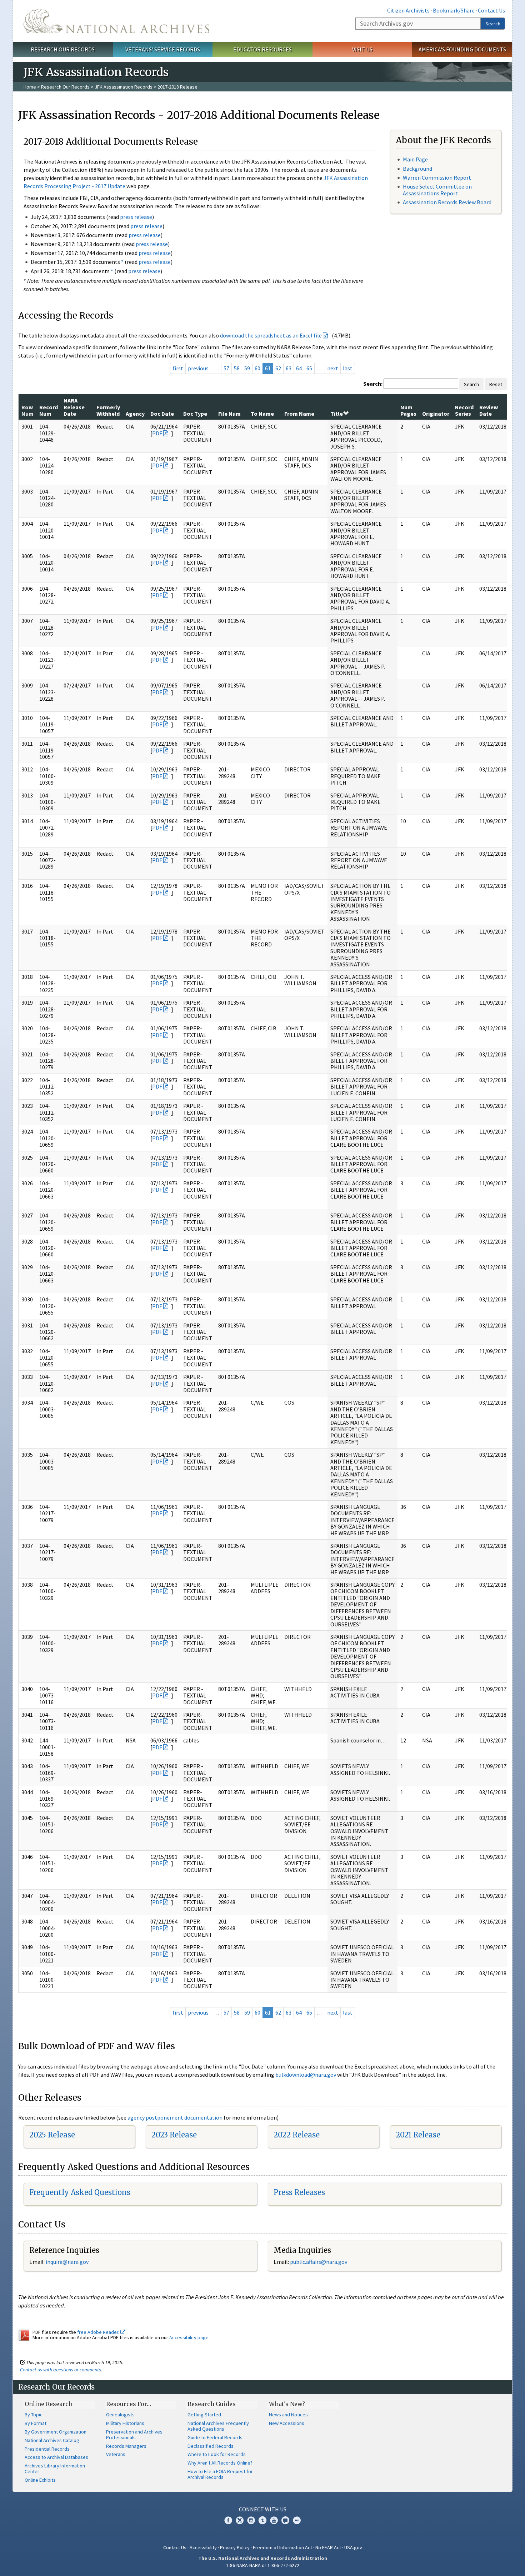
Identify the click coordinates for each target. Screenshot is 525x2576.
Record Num (49, 410)
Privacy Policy (235, 2547)
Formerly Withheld (108, 410)
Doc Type (195, 414)
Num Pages (408, 410)
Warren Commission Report (437, 177)
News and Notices (288, 2415)
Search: (373, 384)
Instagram (251, 2520)
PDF (157, 433)
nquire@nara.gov (68, 2262)
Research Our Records (63, 49)
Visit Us (362, 49)
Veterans (116, 2454)
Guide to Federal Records (215, 2437)
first (178, 368)
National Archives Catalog (52, 2440)
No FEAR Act (328, 2547)
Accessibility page (189, 2337)
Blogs (285, 2520)
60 (257, 368)
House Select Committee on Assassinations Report (437, 190)
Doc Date (162, 414)
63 (289, 368)
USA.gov (353, 2547)
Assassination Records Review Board (447, 202)
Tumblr (262, 2520)
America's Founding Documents (462, 49)
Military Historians (125, 2423)
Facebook (228, 2520)
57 (226, 368)
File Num (229, 414)
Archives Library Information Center (55, 2469)
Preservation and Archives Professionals (134, 2435)
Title (337, 414)
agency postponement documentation (175, 2117)
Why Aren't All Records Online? (220, 2463)
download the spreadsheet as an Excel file (271, 335)
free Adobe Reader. (99, 2332)
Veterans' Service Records (163, 49)
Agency (135, 414)
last (348, 368)
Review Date (489, 410)
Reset (496, 384)
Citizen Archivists (408, 10)
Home (30, 87)
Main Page (415, 159)
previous (198, 368)
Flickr (297, 2520)
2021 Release (418, 2135)
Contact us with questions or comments (61, 2370)
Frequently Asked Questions (80, 2192)
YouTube (274, 2520)
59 (247, 368)
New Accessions (287, 2423)
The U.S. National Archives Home (116, 21)
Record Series (464, 410)
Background (417, 169)
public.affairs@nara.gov (319, 2262)
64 (299, 368)
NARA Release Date (74, 407)
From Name (299, 414)
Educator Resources (262, 49)
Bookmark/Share (454, 10)
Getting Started (204, 2415)
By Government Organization (56, 2432)
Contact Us (491, 10)
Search (493, 24)
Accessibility (203, 2547)
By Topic (34, 2415)
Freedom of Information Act (282, 2547)
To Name (262, 414)
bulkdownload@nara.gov (306, 2075)
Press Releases (299, 2192)
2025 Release (52, 2135)
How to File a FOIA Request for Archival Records (220, 2474)
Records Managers (126, 2446)
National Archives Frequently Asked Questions (218, 2426)
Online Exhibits (40, 2480)
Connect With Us (263, 2509)
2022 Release (297, 2135)
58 (237, 368)
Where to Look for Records (217, 2454)
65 (309, 368)
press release (136, 217)
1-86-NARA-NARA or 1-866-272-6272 (263, 2565)
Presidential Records (47, 2449)
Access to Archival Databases (56, 2457)
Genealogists (120, 2415)
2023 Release (174, 2135)
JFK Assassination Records (124, 87)
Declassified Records (211, 2446)
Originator (436, 414)
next (333, 368)
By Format (36, 2423)
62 (278, 368)
